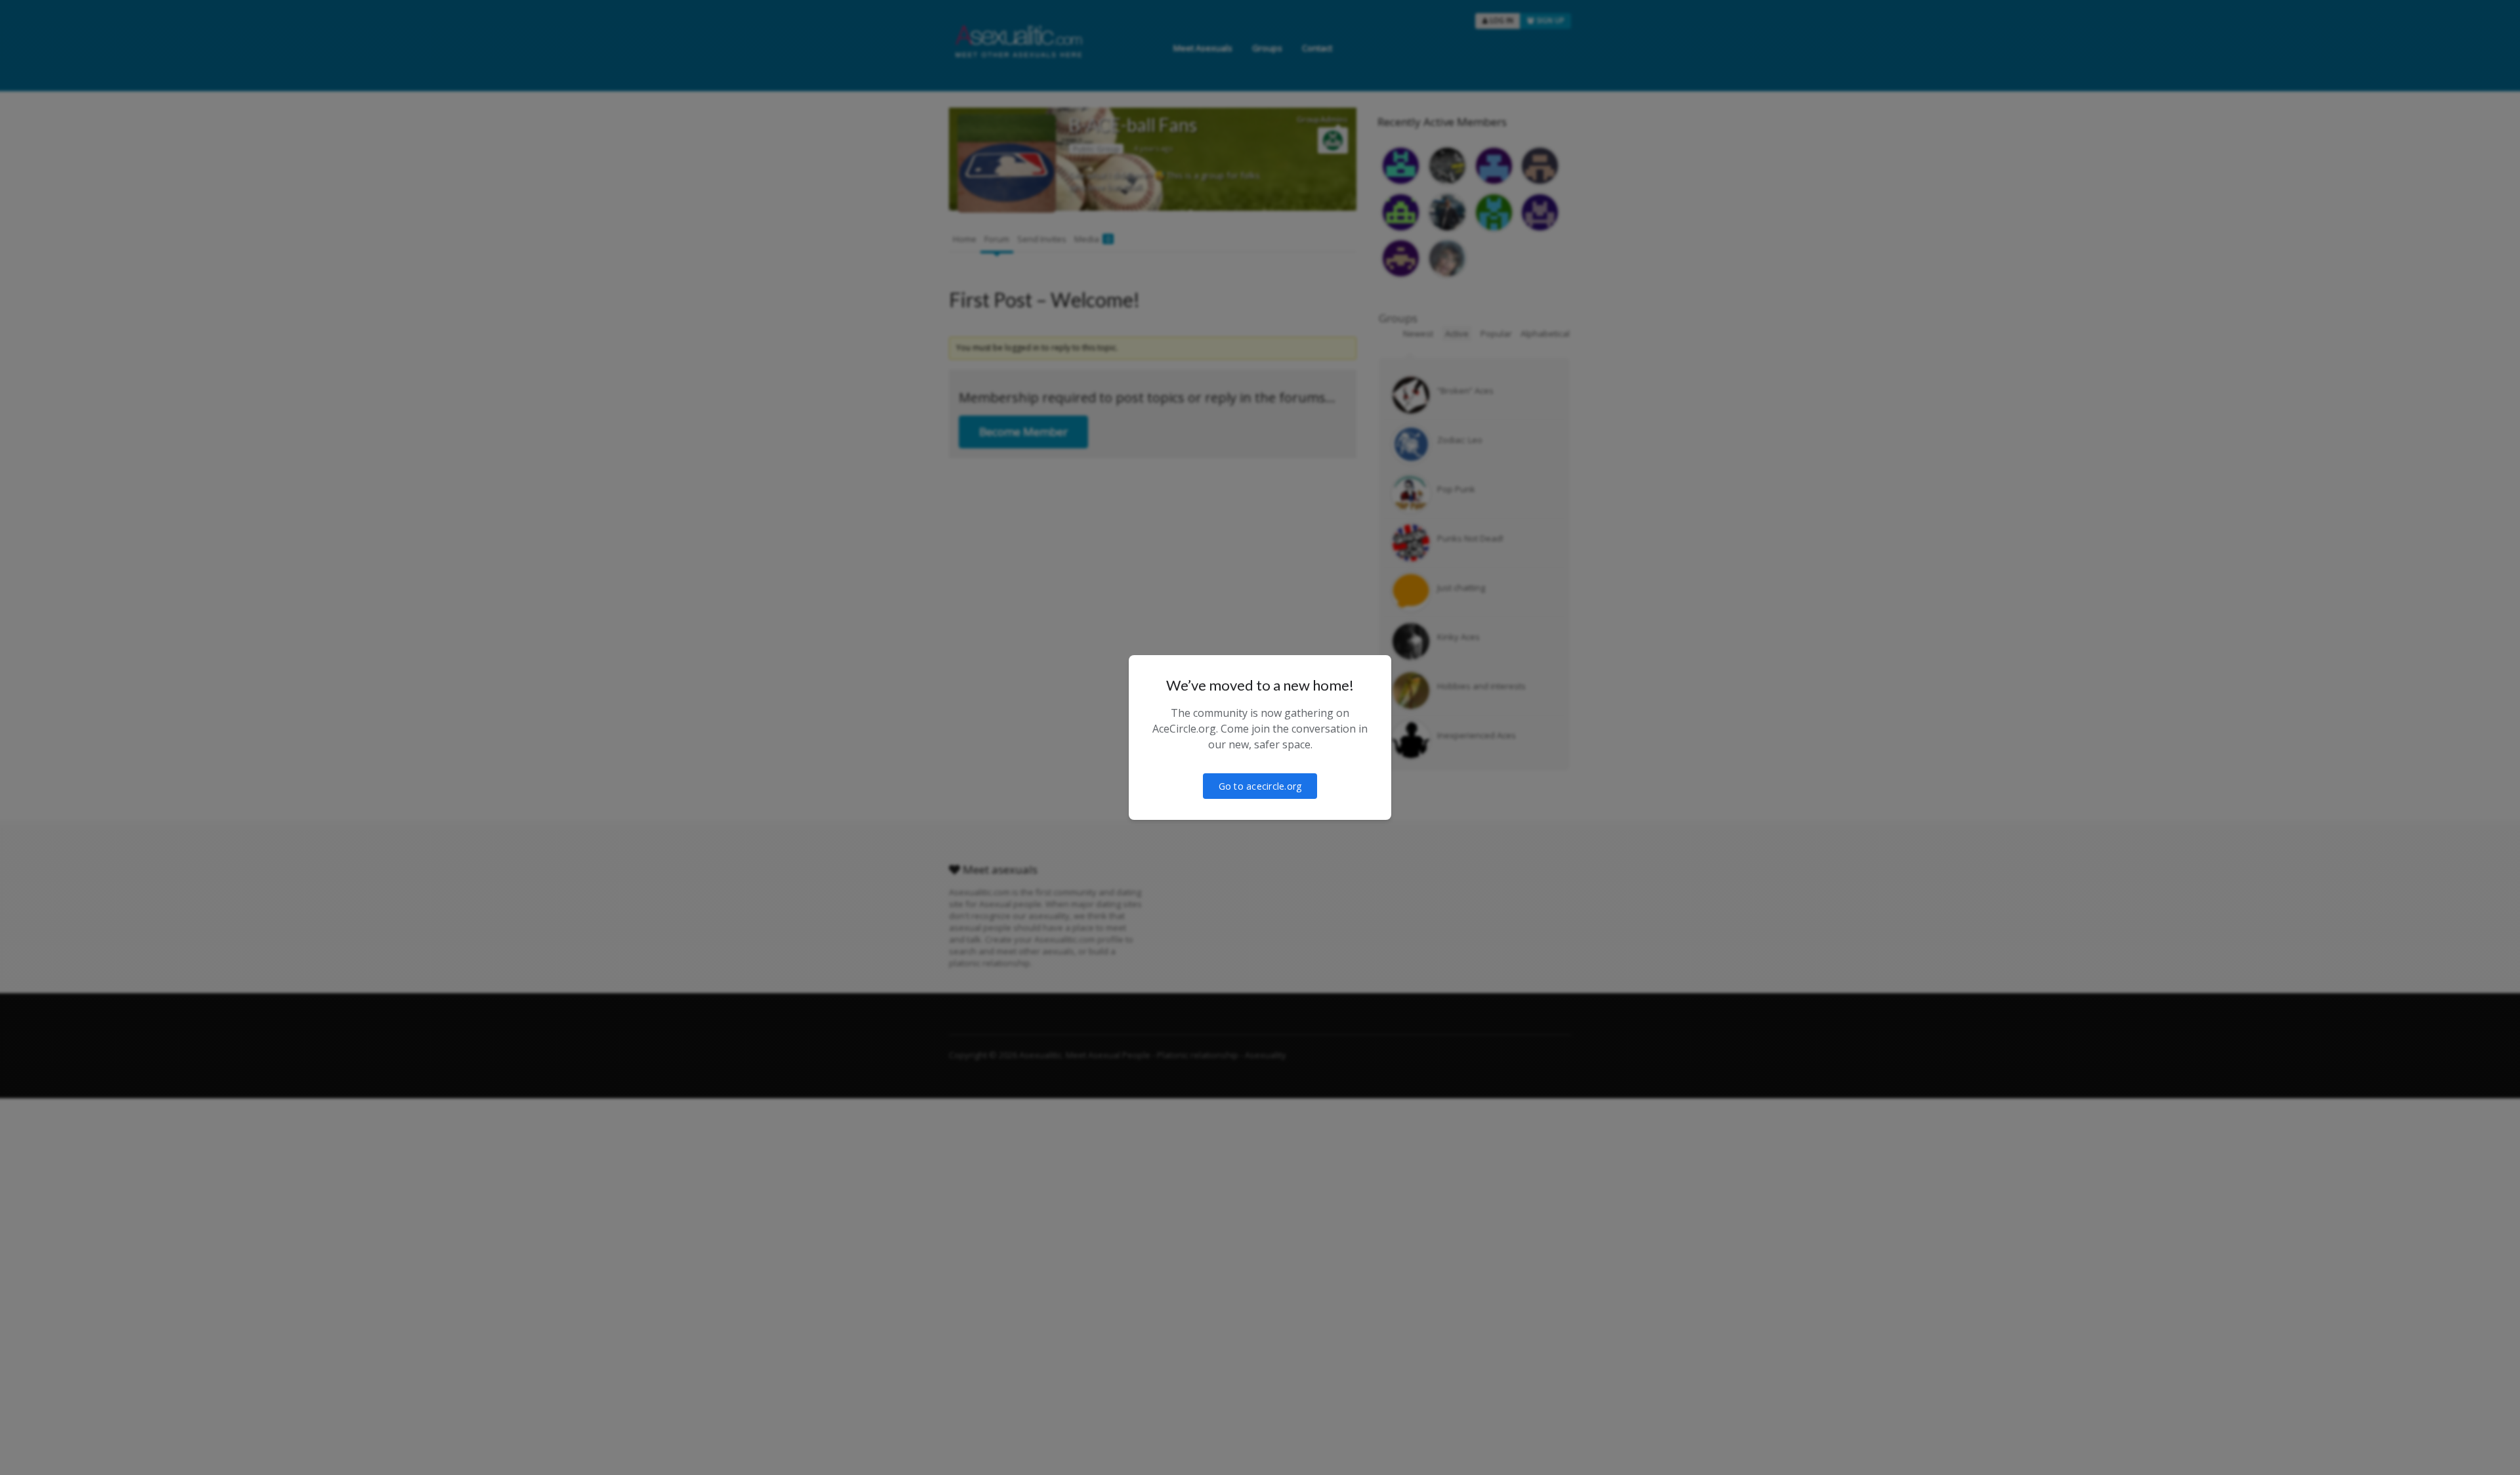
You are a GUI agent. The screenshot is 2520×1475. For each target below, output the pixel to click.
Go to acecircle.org (1260, 786)
